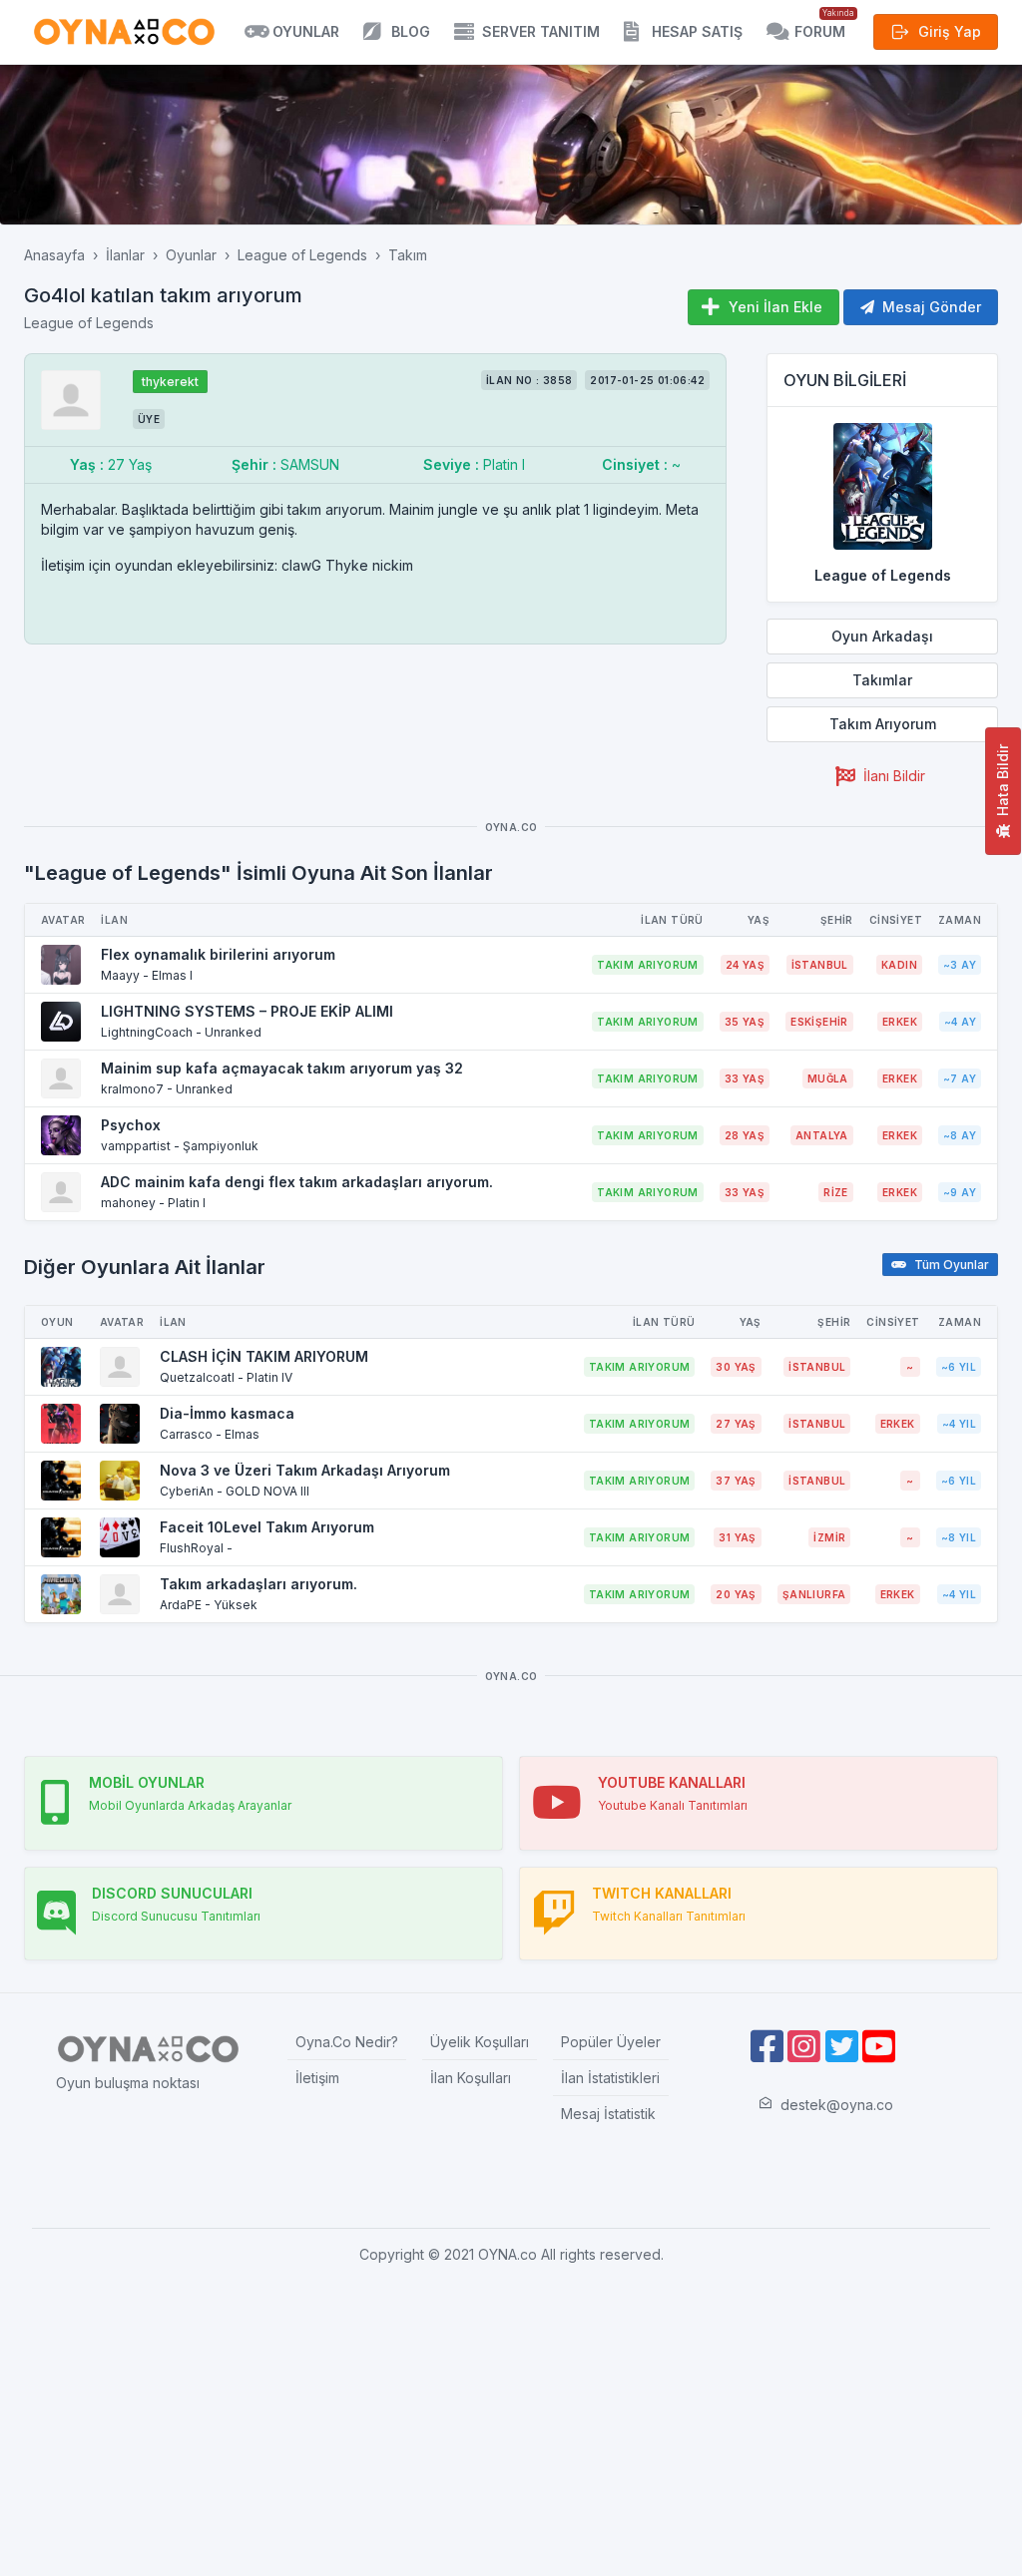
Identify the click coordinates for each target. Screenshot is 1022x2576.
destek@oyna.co (837, 2105)
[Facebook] (767, 2047)
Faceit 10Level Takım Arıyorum (267, 1527)
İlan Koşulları (471, 2078)
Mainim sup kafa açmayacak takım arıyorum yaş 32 (282, 1068)
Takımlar (882, 680)
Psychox (131, 1125)
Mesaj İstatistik (608, 2114)
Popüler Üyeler (611, 2042)
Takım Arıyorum (883, 724)
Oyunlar (191, 255)
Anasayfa (54, 255)
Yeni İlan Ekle (775, 307)
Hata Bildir (1003, 780)
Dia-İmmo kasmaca (227, 1413)
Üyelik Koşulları (480, 2042)
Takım (408, 255)
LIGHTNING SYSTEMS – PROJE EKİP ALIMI (247, 1011)
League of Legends (302, 255)
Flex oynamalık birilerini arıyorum (218, 954)
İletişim (317, 2078)
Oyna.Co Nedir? (347, 2042)
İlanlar (125, 255)
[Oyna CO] (124, 32)
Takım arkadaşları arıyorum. (258, 1584)
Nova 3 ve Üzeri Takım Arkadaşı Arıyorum (305, 1470)
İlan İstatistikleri (610, 2078)
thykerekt (170, 382)
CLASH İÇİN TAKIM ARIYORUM (264, 1356)
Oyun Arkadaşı (882, 636)
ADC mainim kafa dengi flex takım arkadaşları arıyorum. (297, 1182)
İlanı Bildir (894, 776)
